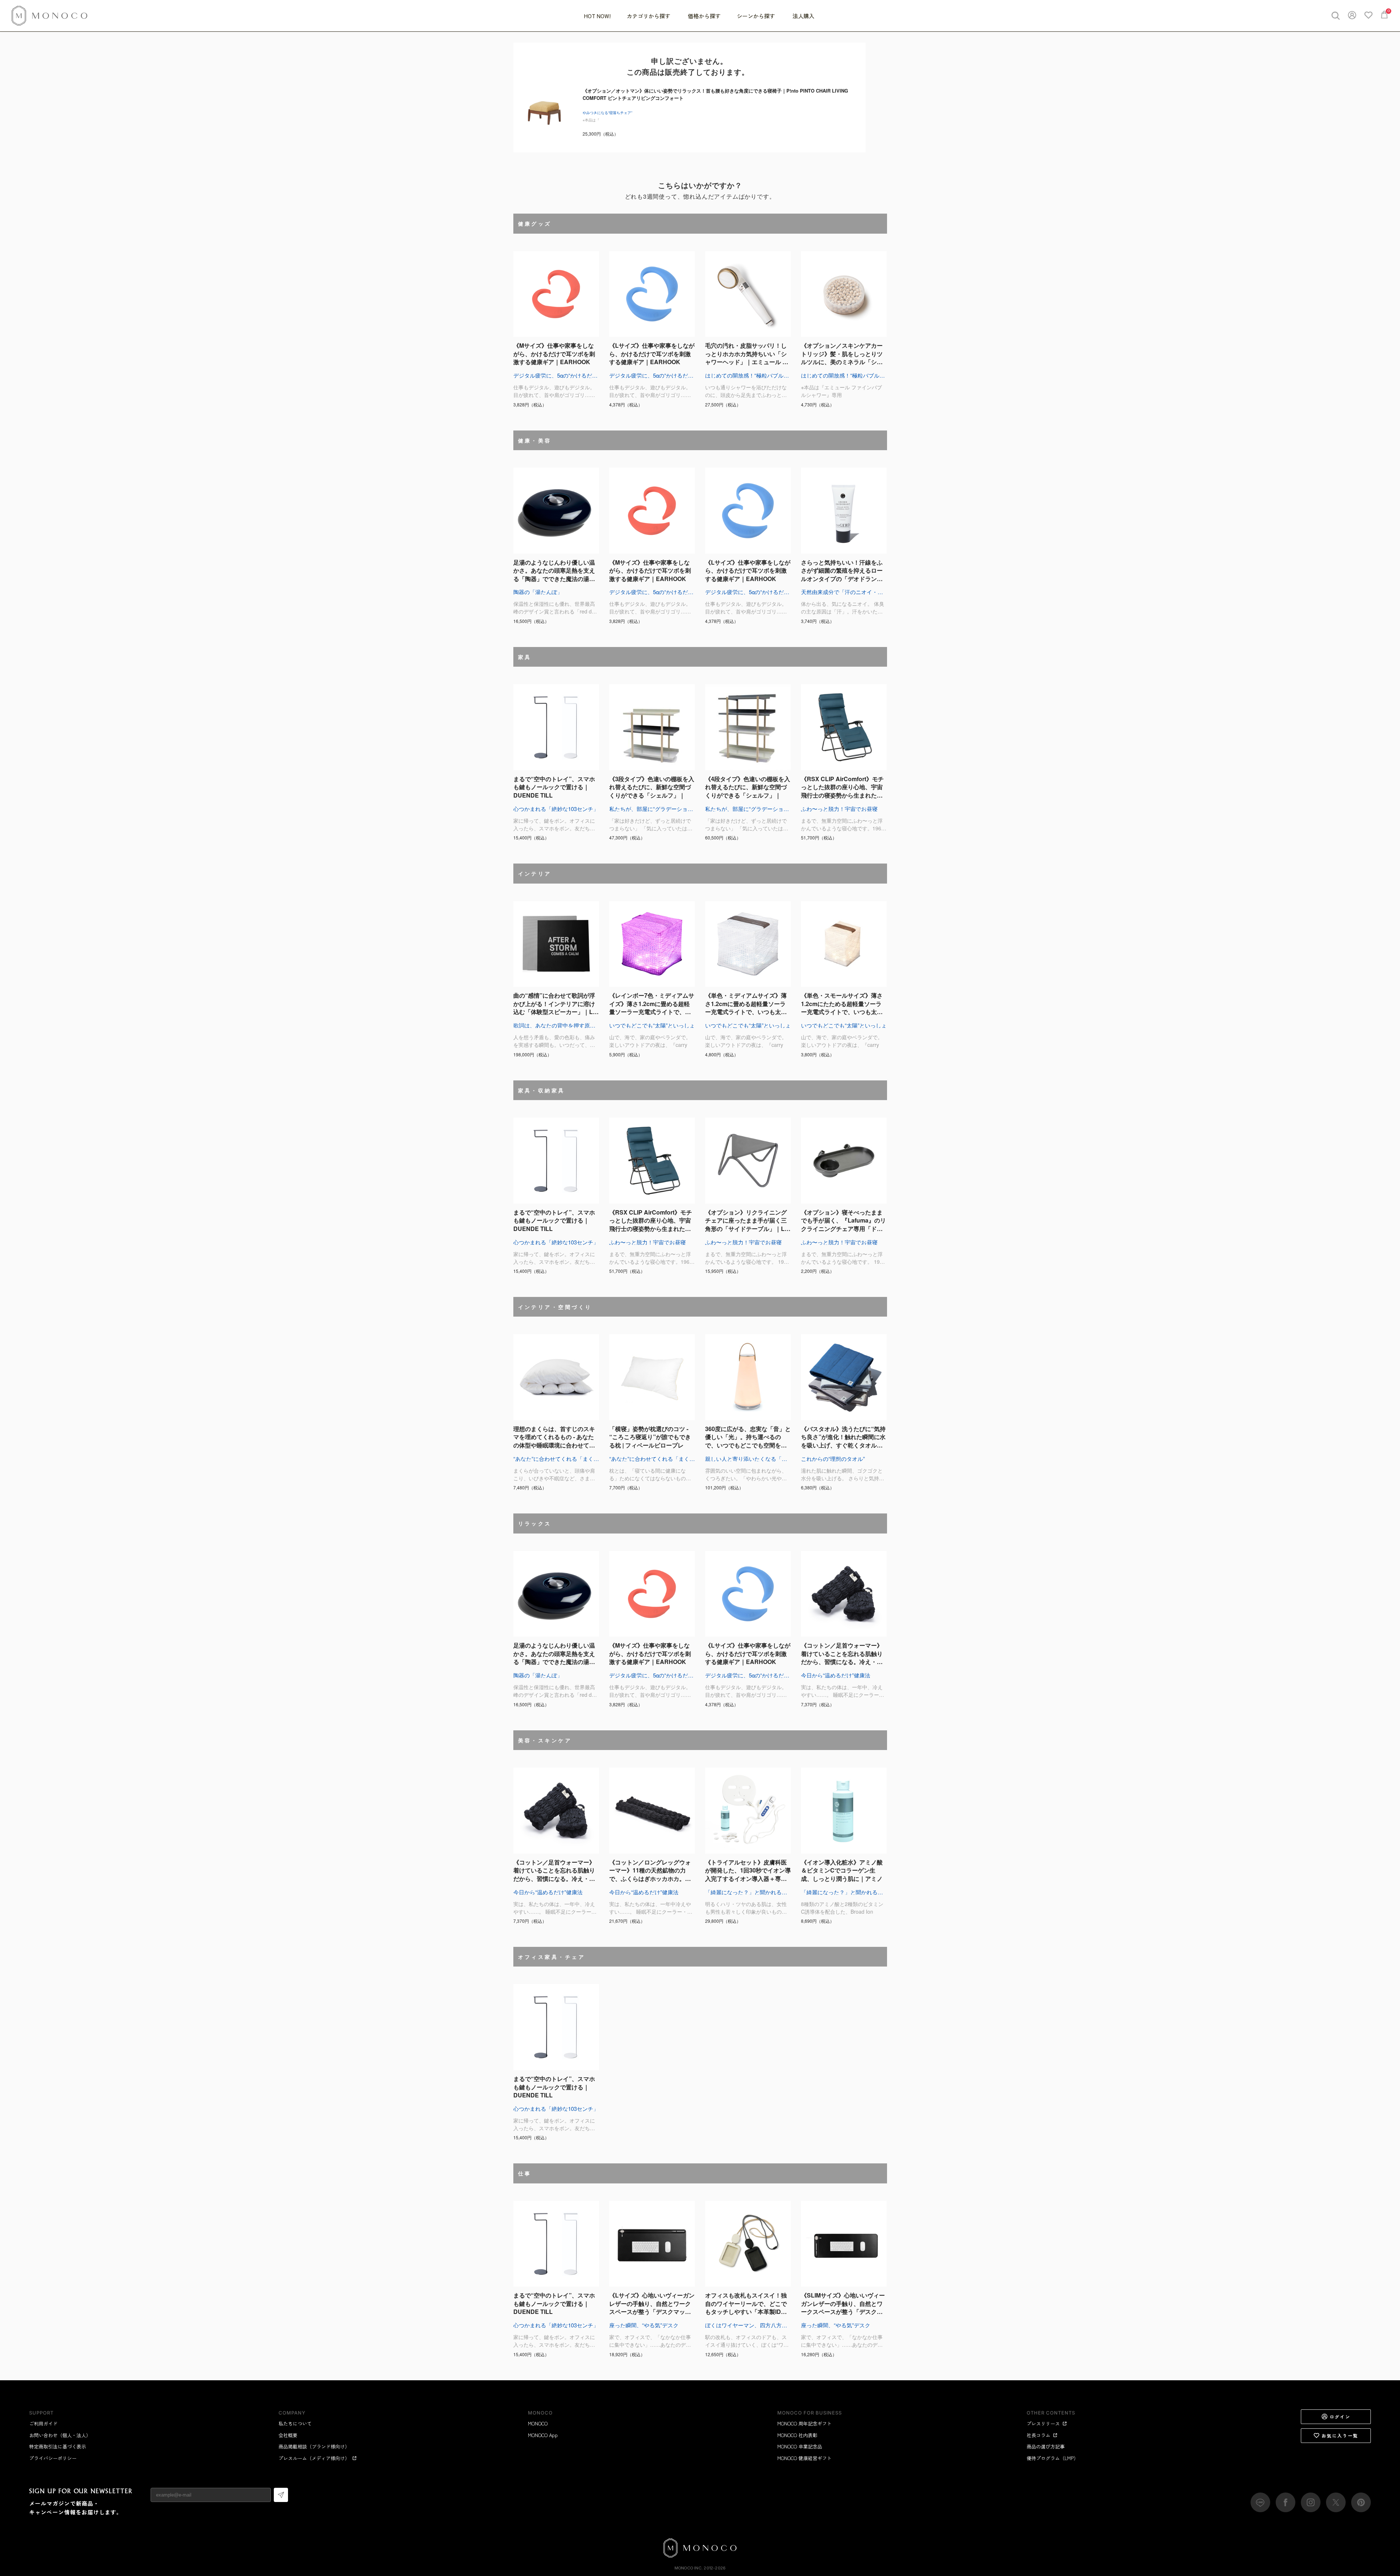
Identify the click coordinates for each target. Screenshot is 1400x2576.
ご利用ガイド (43, 2423)
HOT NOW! (597, 16)
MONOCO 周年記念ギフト (804, 2423)
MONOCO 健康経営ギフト (804, 2458)
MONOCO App (543, 2435)
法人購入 (804, 16)
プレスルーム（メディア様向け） (314, 2458)
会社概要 (288, 2435)
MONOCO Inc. (689, 2568)
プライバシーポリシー (53, 2458)
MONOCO (538, 2423)
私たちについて (295, 2423)
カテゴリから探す (649, 16)
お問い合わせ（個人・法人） (60, 2435)
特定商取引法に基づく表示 (58, 2446)
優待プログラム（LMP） (1053, 2458)
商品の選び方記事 (1046, 2446)
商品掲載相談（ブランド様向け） (314, 2446)
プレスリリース (1043, 2423)
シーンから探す (757, 16)
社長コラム (1039, 2435)
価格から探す (704, 16)
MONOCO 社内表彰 (797, 2435)
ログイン (1340, 2417)
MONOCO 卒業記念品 (800, 2446)
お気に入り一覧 (1340, 2435)
